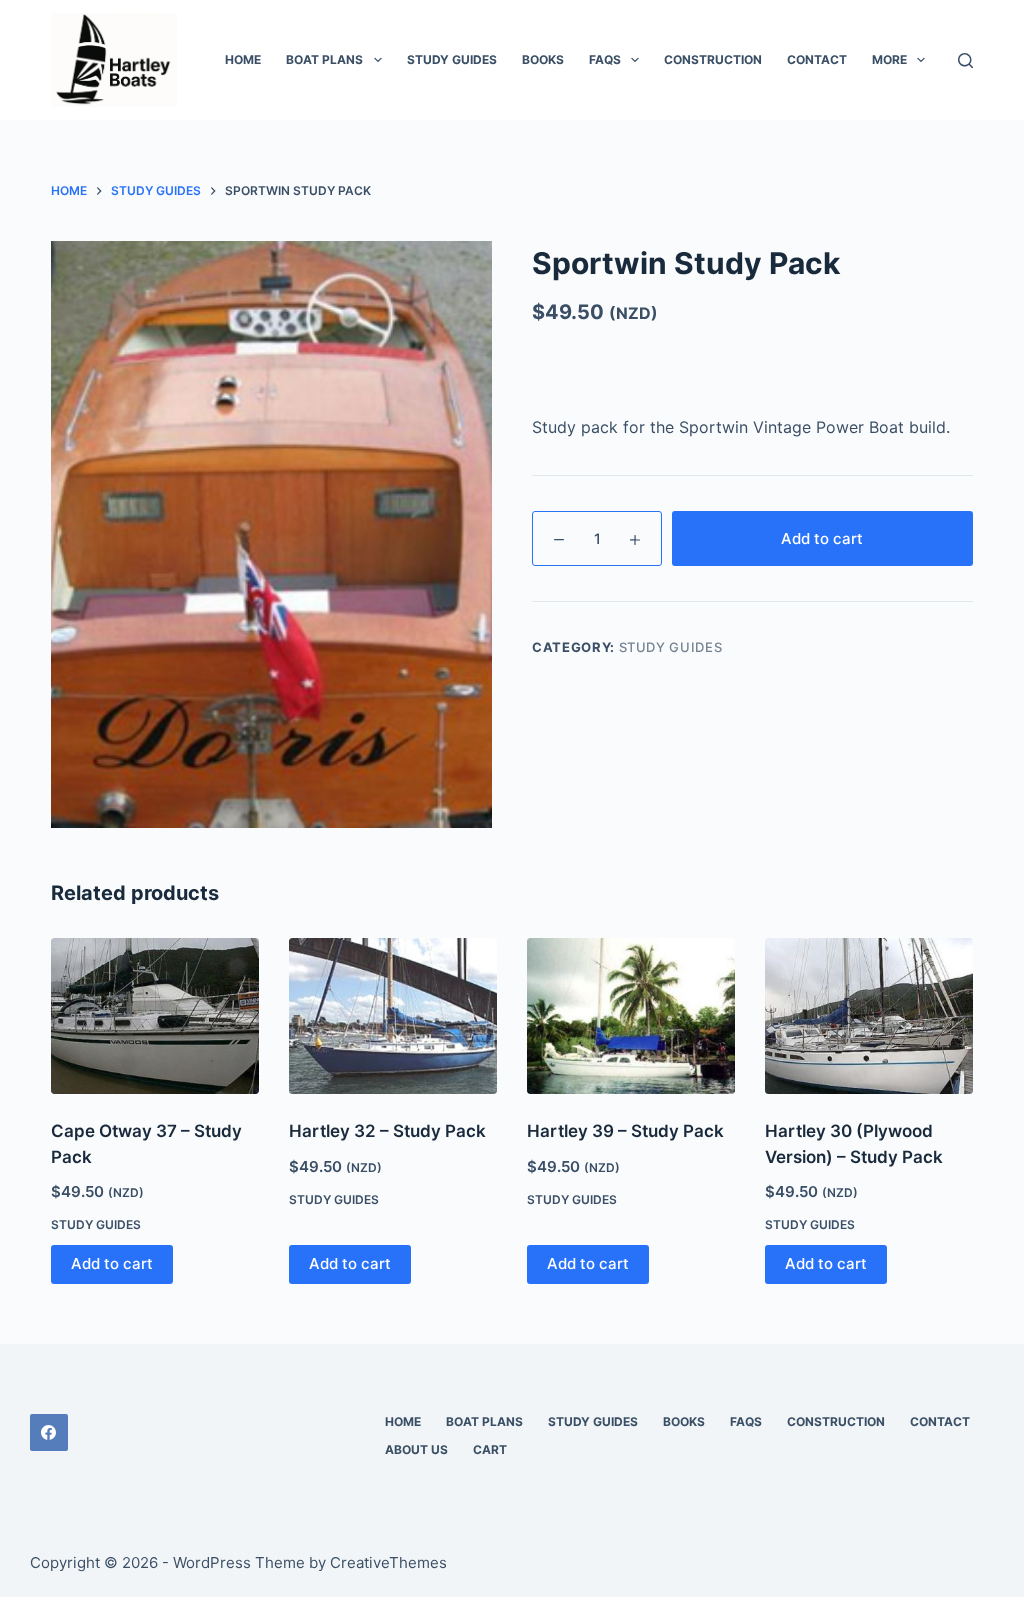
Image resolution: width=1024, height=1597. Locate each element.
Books (543, 59)
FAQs (605, 59)
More (889, 59)
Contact (817, 59)
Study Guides (452, 59)
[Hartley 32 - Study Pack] (393, 1016)
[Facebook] (49, 1433)
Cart (490, 1449)
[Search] (965, 60)
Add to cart (822, 538)
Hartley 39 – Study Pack (625, 1131)
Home (243, 59)
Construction (713, 59)
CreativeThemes (388, 1562)
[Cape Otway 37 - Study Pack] (155, 1016)
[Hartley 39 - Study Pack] (631, 1016)
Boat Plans (324, 59)
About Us (416, 1449)
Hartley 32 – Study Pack (387, 1131)
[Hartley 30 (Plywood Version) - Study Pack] (869, 1016)
